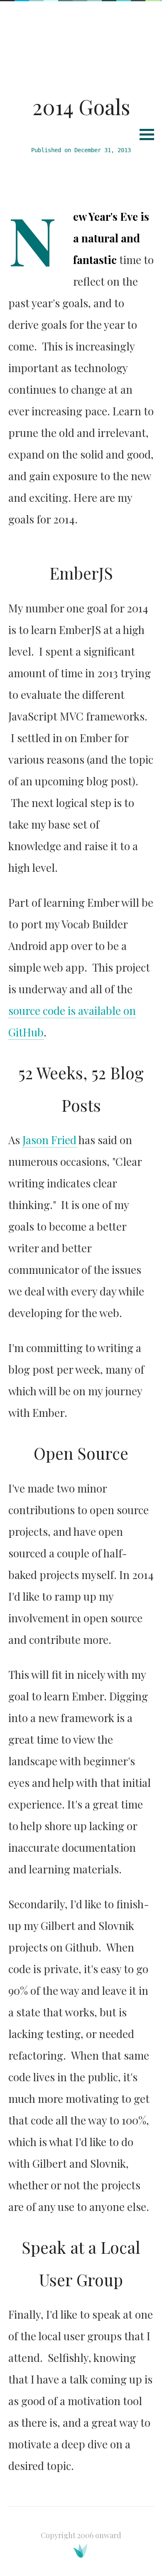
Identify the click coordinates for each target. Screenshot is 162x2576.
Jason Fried (49, 1140)
